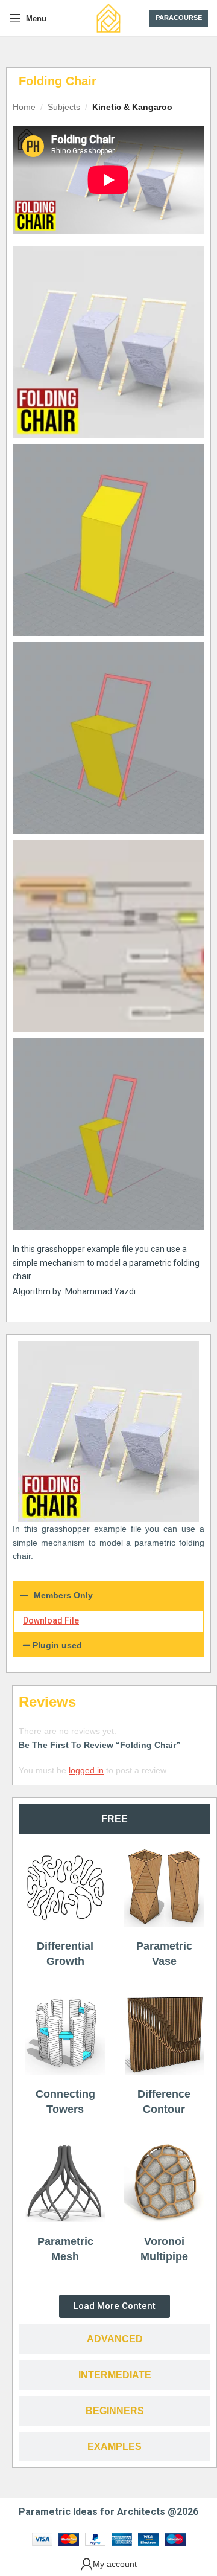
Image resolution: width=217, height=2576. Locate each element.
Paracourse (179, 18)
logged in (86, 1770)
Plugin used (57, 1645)
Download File (51, 1620)
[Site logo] (108, 18)
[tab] (115, 1819)
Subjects (64, 107)
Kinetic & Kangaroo (132, 107)
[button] (108, 1645)
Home (24, 107)
